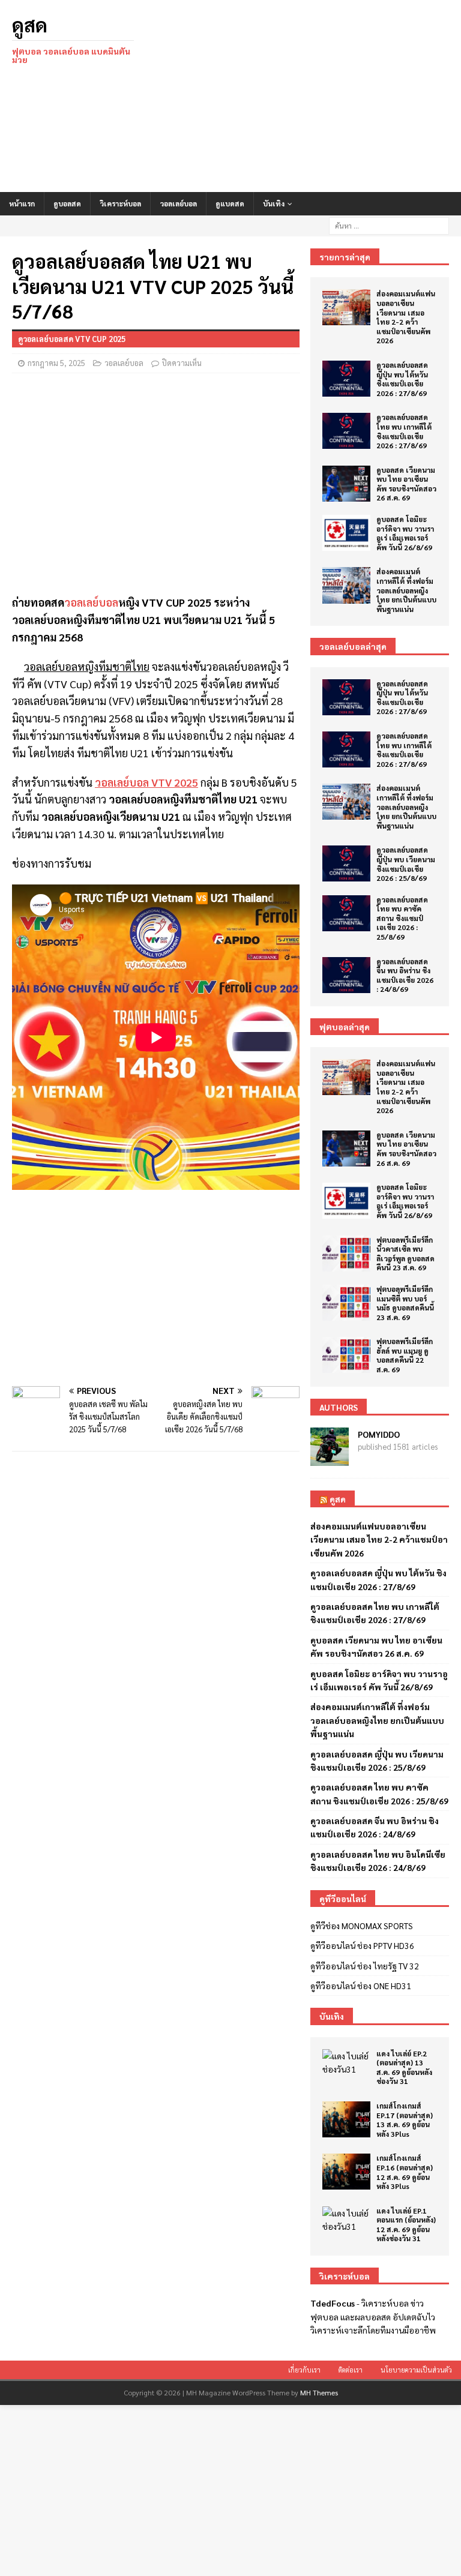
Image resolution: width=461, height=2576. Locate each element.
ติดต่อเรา (351, 2370)
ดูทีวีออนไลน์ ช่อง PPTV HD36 (362, 1945)
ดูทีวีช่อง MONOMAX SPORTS (362, 1926)
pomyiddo (379, 1434)
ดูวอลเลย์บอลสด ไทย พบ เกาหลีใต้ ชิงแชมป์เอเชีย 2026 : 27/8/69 (404, 431)
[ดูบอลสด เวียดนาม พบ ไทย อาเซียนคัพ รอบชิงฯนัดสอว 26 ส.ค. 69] (346, 484)
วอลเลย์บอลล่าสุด (353, 646)
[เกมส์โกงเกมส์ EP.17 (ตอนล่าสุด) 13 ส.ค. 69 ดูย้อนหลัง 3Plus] (346, 2119)
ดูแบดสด (230, 203)
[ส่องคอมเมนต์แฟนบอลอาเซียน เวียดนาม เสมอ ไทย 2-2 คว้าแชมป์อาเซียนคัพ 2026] (346, 307)
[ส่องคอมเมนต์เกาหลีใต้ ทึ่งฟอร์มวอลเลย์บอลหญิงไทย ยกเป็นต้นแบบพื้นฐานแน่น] (346, 585)
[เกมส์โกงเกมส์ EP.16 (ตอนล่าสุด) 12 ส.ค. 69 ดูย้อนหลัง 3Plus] (346, 2172)
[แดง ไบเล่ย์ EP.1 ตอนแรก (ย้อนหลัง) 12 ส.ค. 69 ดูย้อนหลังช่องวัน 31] (346, 2220)
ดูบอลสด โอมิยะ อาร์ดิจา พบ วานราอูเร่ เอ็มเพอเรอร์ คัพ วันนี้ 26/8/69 (405, 533)
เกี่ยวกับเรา (304, 2370)
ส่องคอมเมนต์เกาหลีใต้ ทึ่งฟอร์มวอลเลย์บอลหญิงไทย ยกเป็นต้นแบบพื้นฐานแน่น (406, 590)
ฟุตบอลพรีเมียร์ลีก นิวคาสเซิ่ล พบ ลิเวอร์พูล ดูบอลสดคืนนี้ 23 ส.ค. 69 (405, 1254)
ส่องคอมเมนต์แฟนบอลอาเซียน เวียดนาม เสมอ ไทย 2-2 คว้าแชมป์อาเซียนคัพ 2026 (406, 317)
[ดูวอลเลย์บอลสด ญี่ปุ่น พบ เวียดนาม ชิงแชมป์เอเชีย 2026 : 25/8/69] (346, 863)
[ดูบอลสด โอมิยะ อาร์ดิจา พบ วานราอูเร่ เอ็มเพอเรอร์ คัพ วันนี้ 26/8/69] (346, 533)
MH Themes (319, 2392)
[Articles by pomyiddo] (330, 1459)
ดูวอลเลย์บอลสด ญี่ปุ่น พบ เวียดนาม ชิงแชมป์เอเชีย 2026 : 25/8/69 (406, 864)
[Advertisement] (309, 96)
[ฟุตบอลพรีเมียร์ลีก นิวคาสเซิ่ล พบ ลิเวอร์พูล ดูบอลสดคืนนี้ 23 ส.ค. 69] (346, 1253)
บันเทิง (274, 203)
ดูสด (338, 1499)
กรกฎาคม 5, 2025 (56, 363)
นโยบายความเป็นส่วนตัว (416, 2370)
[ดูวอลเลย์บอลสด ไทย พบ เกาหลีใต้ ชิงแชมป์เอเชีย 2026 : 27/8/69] (346, 431)
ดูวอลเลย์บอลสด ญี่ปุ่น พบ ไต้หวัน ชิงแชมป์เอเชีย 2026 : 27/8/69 (402, 379)
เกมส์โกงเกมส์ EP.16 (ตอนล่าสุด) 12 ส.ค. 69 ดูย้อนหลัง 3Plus (405, 2172)
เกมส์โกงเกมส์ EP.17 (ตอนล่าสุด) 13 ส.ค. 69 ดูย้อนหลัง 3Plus (405, 2120)
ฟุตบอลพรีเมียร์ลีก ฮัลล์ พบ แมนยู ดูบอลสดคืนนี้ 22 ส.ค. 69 (405, 1355)
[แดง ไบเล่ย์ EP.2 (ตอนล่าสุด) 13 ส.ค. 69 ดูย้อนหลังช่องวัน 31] (346, 2063)
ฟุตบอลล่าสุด (345, 1027)
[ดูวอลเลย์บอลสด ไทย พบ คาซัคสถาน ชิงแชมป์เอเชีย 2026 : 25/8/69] (346, 913)
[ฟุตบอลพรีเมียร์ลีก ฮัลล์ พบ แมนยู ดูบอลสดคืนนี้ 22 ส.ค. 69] (346, 1355)
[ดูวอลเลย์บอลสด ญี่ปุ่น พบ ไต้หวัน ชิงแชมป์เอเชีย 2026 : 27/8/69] (346, 379)
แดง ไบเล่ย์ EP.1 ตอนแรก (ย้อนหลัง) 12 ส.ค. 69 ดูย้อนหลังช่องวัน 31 (406, 2225)
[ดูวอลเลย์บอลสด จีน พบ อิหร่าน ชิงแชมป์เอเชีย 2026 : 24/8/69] (346, 975)
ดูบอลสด (67, 203)
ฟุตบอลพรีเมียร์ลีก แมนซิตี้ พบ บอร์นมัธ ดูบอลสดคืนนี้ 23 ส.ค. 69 (405, 1303)
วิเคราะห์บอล (120, 203)
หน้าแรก (22, 203)
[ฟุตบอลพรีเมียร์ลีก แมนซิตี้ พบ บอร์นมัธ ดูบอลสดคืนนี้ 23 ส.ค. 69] (346, 1303)
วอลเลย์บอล (178, 203)
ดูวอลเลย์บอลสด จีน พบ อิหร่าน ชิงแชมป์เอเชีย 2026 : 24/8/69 (405, 975)
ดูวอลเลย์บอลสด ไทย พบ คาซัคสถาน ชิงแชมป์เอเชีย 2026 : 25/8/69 (402, 918)
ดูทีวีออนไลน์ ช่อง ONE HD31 (361, 1986)
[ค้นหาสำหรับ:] (389, 224)
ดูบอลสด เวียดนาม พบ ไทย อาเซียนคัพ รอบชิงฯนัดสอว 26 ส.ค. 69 (406, 484)
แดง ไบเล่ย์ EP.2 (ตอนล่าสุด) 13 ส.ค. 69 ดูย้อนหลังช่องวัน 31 (404, 2067)
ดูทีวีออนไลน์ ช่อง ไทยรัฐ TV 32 (365, 1966)
